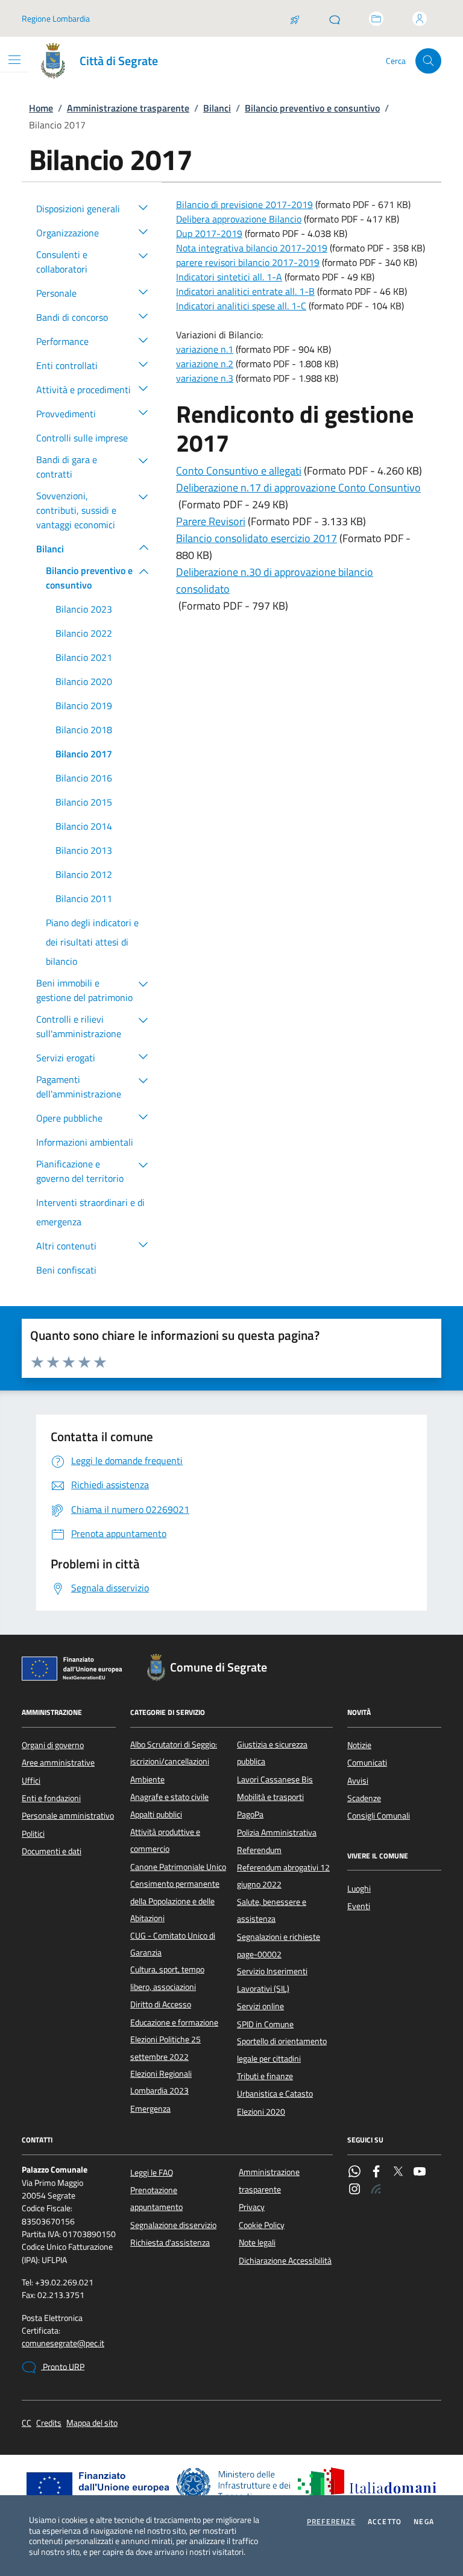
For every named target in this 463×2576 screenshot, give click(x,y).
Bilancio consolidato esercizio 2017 (257, 538)
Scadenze (364, 1798)
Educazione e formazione (174, 2022)
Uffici (31, 1781)
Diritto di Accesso (161, 2004)
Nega (424, 2522)
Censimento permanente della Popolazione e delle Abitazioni (175, 1901)
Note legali (257, 2243)
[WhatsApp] (354, 2173)
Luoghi (359, 1889)
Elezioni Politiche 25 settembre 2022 (165, 2048)
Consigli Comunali (379, 1816)
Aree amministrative (58, 1763)
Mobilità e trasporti (270, 1797)
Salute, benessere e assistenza (272, 1910)
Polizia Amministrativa (277, 1833)
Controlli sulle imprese (82, 438)
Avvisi (358, 1781)
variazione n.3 (205, 378)
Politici (33, 1834)
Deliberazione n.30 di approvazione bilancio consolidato (275, 580)
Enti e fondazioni (51, 1798)
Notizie (359, 1745)
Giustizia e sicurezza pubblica (272, 1753)
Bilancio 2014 (84, 826)
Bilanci (217, 108)
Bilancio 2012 (84, 874)
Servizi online (260, 2006)
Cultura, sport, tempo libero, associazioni (167, 1978)
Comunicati (367, 1763)
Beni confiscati (66, 1270)
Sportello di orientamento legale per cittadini (282, 2050)
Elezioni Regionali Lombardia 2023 (161, 2082)
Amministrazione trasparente (128, 108)
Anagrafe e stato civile (169, 1797)
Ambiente (147, 1779)
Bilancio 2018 (84, 730)
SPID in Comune (265, 2024)
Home (41, 108)
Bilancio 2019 (84, 706)
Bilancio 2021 (84, 657)
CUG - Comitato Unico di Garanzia (173, 1944)
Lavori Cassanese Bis (275, 1779)
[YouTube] (420, 2173)
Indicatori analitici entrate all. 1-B (245, 291)
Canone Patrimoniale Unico (178, 1867)
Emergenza (150, 2109)
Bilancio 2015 (84, 802)
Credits (49, 2423)
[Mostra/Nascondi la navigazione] (14, 60)
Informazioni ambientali (85, 1142)
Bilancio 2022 (84, 633)
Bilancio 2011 (84, 898)
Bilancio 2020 (84, 681)
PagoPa (250, 1814)
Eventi (359, 1906)
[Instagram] (354, 2190)
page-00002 (259, 1954)
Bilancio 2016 (84, 778)
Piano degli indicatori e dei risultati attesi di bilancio (92, 942)
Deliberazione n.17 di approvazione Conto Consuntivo (298, 488)
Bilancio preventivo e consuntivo (312, 108)
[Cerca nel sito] (428, 61)
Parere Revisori (211, 521)
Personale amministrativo (68, 1816)
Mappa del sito (92, 2423)
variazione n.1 (205, 349)
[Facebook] (376, 2173)
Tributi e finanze (265, 2076)
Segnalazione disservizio (173, 2225)
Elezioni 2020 (261, 2112)
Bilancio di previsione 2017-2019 (244, 204)
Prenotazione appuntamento (156, 2199)
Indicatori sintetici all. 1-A (229, 277)
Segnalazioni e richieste (279, 1937)
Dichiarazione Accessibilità (285, 2261)
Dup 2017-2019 (209, 233)
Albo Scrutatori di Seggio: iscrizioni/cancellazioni (174, 1753)
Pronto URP (63, 2367)
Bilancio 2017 (84, 754)
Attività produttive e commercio (165, 1840)
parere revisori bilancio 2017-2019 (248, 262)
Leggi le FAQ (152, 2173)
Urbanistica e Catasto (275, 2094)
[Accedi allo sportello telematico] (376, 19)
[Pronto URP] (335, 19)
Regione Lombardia (56, 18)
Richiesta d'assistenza (170, 2243)
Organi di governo (53, 1745)
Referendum (259, 1850)
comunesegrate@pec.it (63, 2344)
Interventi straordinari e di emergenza (90, 1212)
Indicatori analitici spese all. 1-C (241, 306)
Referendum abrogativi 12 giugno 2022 (283, 1876)
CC (27, 2423)
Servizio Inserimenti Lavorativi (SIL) (272, 1980)
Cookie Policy (262, 2225)
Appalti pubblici (156, 1814)
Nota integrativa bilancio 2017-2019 (252, 248)
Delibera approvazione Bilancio (239, 219)
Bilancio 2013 (84, 850)
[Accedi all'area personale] (420, 19)
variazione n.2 (205, 364)
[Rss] (376, 2190)
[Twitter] (398, 2173)
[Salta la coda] (295, 19)
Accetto (385, 2522)
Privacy (252, 2207)
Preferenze (331, 2522)
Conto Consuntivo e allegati (239, 471)
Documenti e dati (52, 1851)
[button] (143, 207)
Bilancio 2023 (84, 609)
